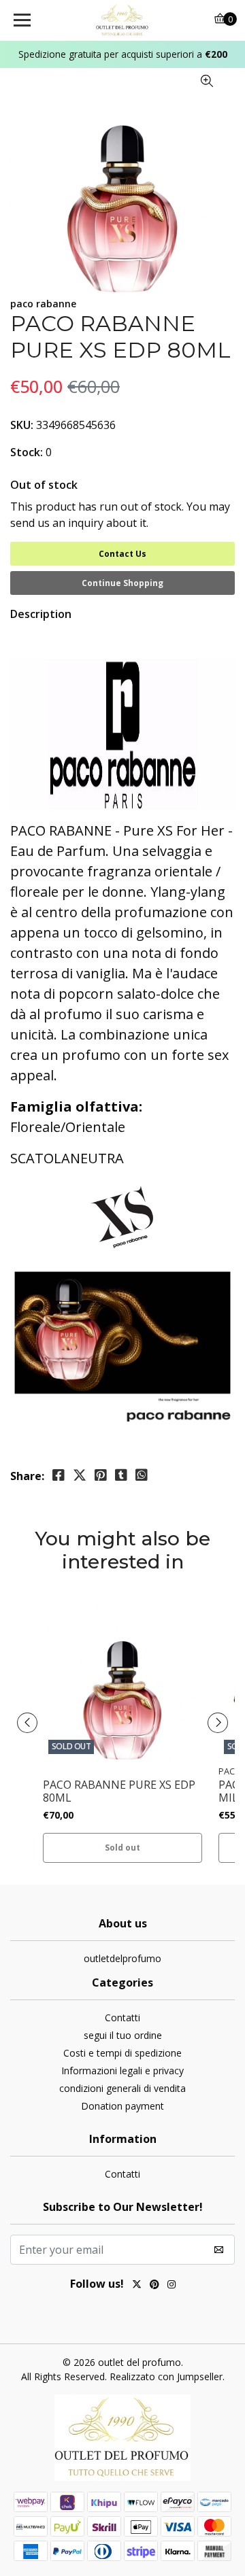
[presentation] (27, 1723)
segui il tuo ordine (123, 2035)
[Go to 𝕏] (137, 2286)
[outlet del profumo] (122, 20)
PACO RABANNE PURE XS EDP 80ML (119, 1791)
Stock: (27, 452)
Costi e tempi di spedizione (122, 2053)
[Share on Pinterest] (101, 1475)
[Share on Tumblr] (121, 1475)
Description (41, 614)
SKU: (22, 425)
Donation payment (122, 2106)
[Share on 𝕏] (80, 1475)
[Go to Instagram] (171, 2286)
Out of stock (44, 485)
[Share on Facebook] (59, 1475)
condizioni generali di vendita (122, 2088)
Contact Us (122, 554)
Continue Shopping (122, 583)
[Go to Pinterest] (154, 2286)
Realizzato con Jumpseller (166, 2376)
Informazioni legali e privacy (122, 2071)
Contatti (122, 2017)
